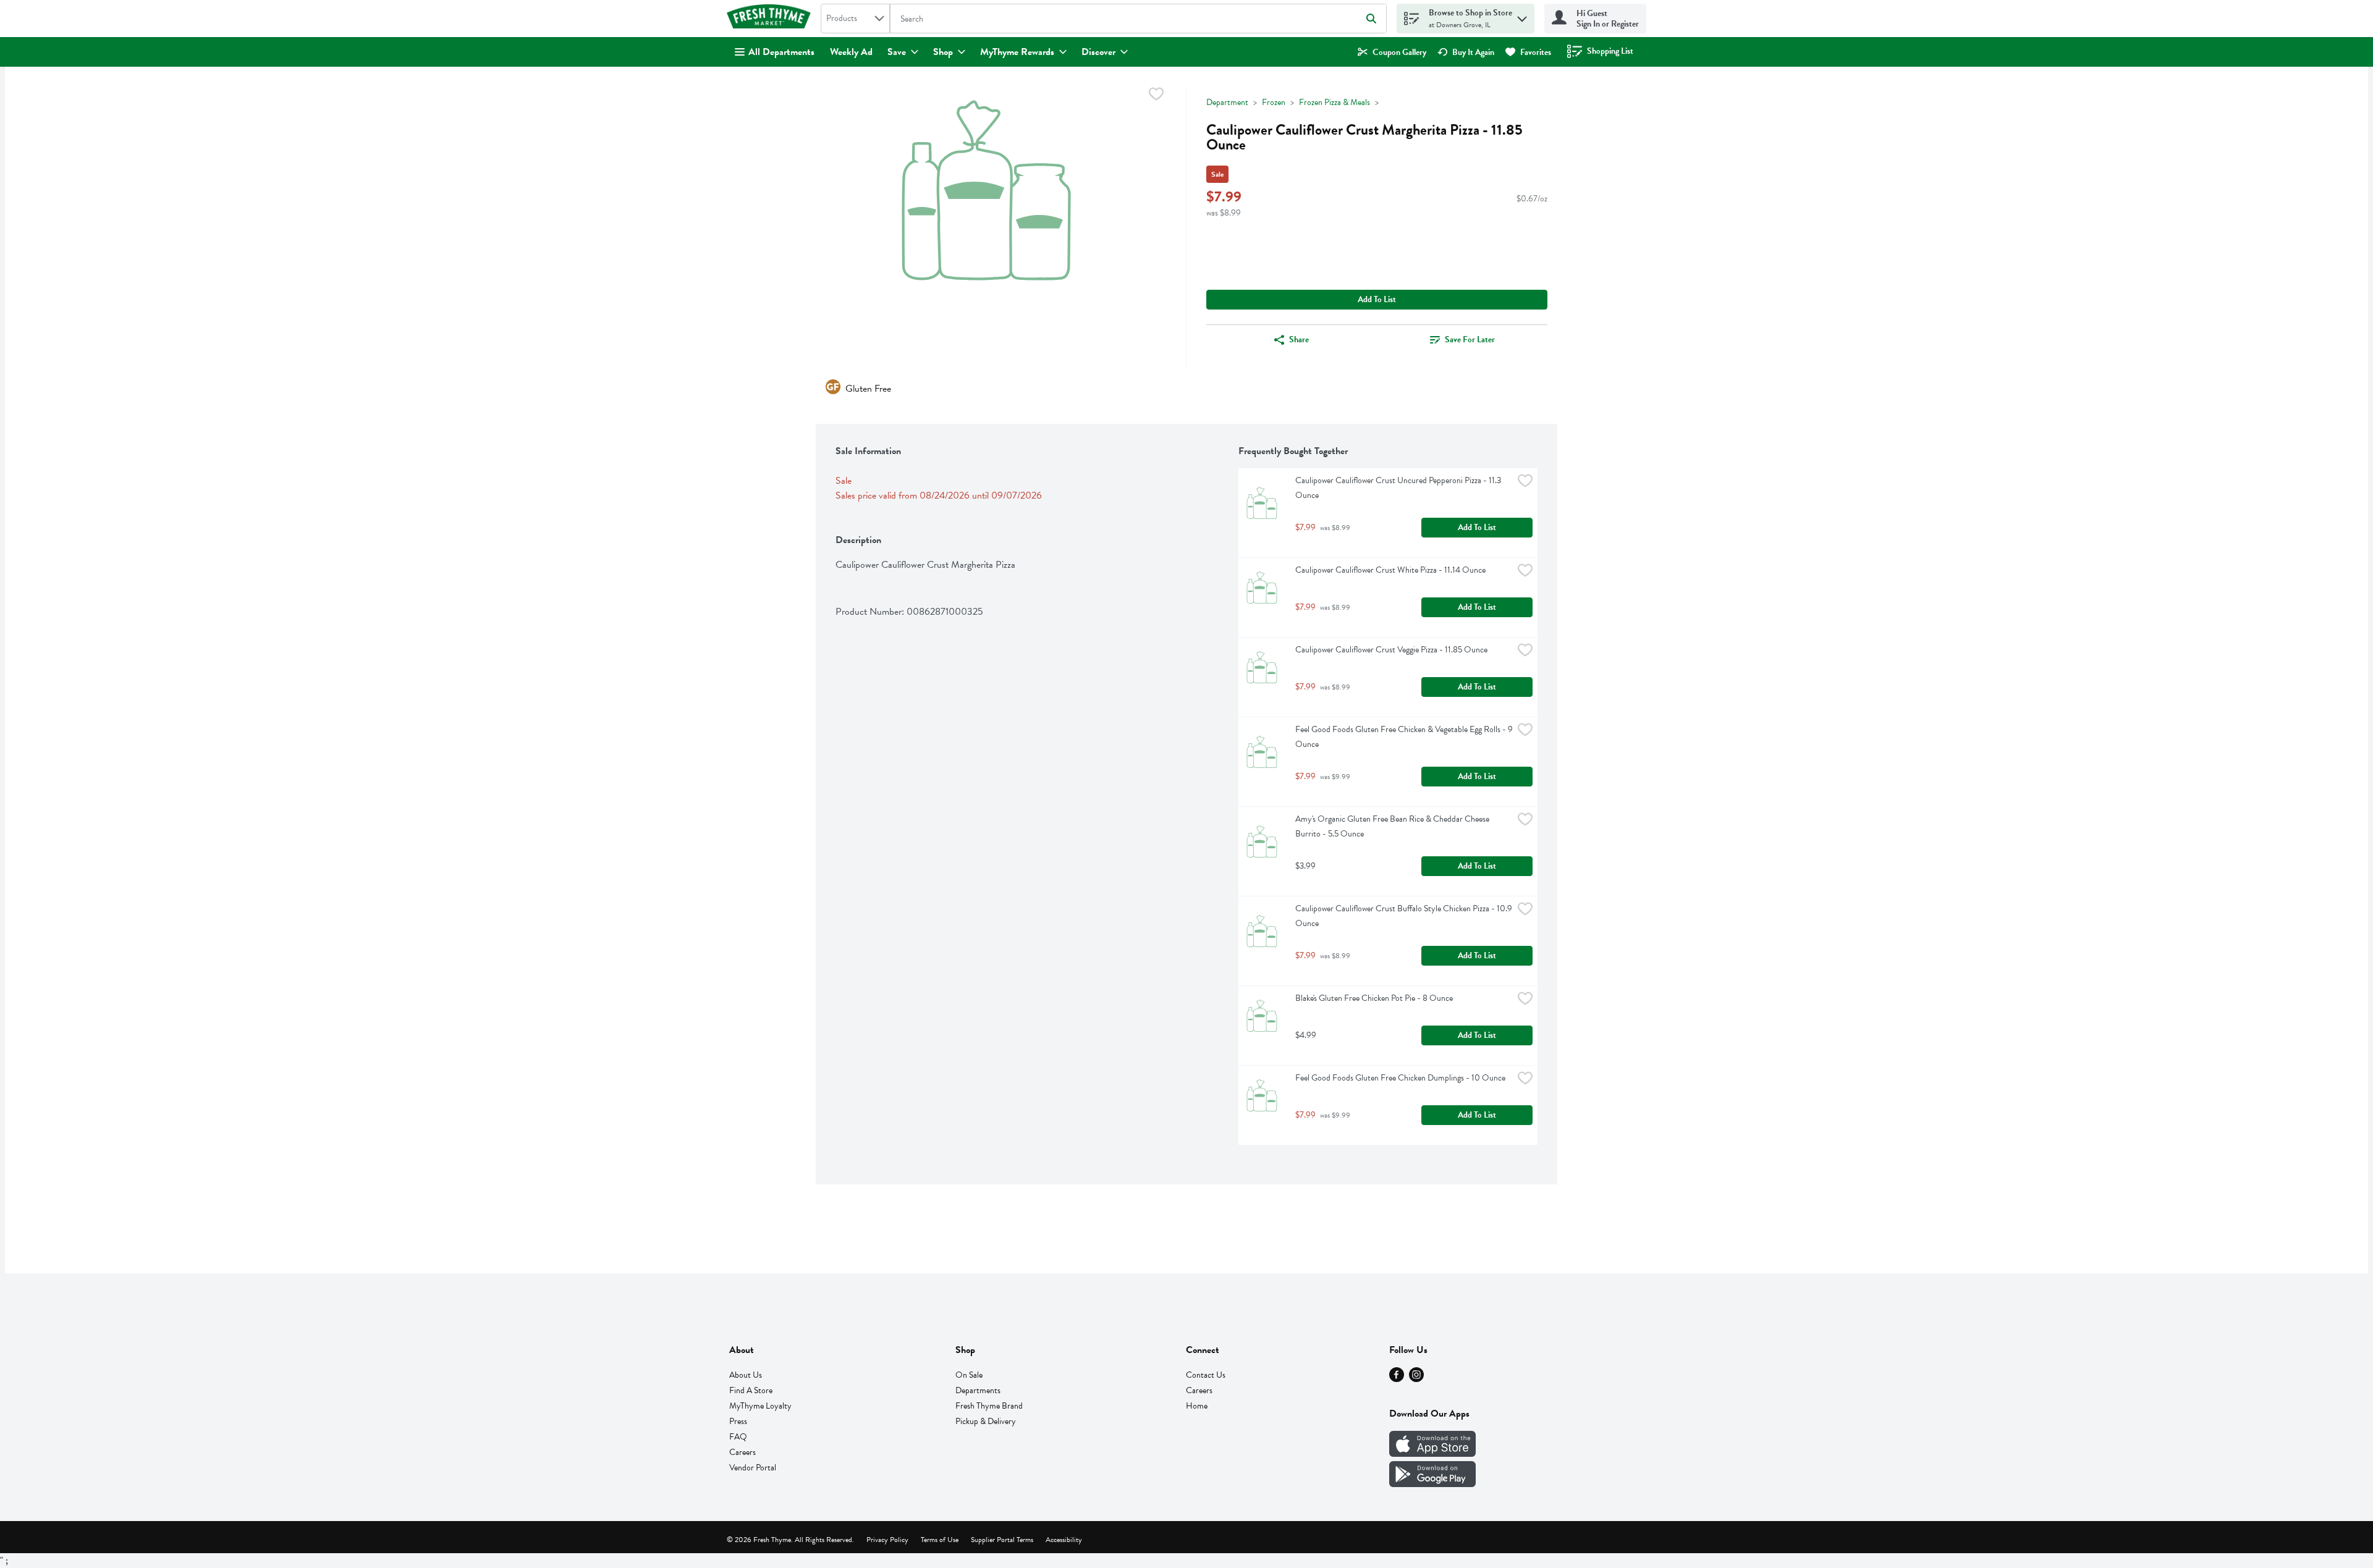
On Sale (969, 1375)
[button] (1522, 16)
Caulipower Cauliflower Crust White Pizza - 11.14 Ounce (1390, 570)
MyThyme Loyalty (760, 1406)
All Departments (781, 52)
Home (1197, 1406)
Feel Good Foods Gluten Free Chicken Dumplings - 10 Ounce (1400, 1078)
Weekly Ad (851, 52)
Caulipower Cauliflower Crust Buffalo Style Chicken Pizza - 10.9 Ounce (1404, 916)
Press (738, 1421)
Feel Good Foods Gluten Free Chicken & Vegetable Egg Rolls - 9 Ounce (1404, 737)
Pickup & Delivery (986, 1421)
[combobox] (855, 19)
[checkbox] (1156, 96)
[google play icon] (1432, 1484)
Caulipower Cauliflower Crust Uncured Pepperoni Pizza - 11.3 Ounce (1399, 488)
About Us (746, 1375)
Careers (742, 1452)
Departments (978, 1390)
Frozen (1274, 102)
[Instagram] (1416, 1379)
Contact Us (1206, 1375)
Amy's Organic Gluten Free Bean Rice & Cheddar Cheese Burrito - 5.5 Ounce (1393, 826)
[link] (1392, 52)
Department (1227, 102)
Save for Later (1470, 339)
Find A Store (751, 1390)
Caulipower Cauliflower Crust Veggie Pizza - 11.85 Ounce (1391, 650)
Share (1299, 339)
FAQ (738, 1437)
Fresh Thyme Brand (989, 1406)
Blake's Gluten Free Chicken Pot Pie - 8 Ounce (1374, 998)
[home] (771, 19)
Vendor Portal (753, 1468)
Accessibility (1064, 1540)
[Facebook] (1397, 1379)
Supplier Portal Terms (1002, 1540)
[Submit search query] (1371, 19)
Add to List (1377, 299)
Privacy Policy (887, 1540)
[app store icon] (1432, 1454)
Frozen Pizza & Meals (1335, 102)
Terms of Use (940, 1540)
